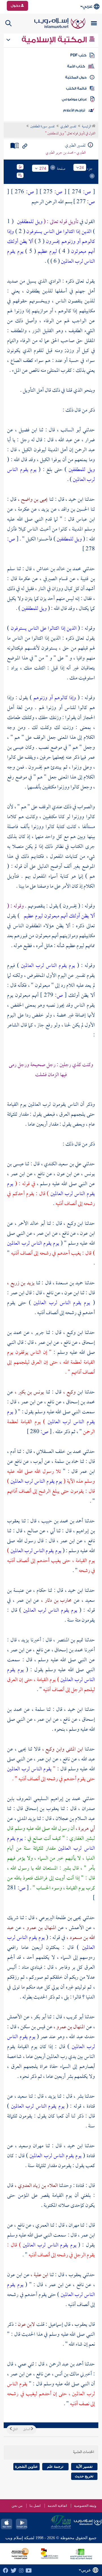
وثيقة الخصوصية (85, 2506)
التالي (15, 2429)
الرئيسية (87, 127)
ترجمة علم (55, 2466)
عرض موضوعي (74, 99)
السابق (27, 2429)
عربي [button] (87, 6)
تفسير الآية (84, 2466)
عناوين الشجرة (26, 2466)
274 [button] (43, 168)
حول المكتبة (76, 77)
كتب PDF (78, 55)
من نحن (17, 2506)
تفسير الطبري (68, 127)
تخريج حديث (84, 2476)
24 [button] (82, 167)
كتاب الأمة (76, 66)
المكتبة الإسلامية (55, 40)
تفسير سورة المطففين (42, 127)
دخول (16, 6)
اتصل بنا (35, 2506)
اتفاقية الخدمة (57, 2506)
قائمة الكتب (76, 88)
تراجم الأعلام (74, 110)
